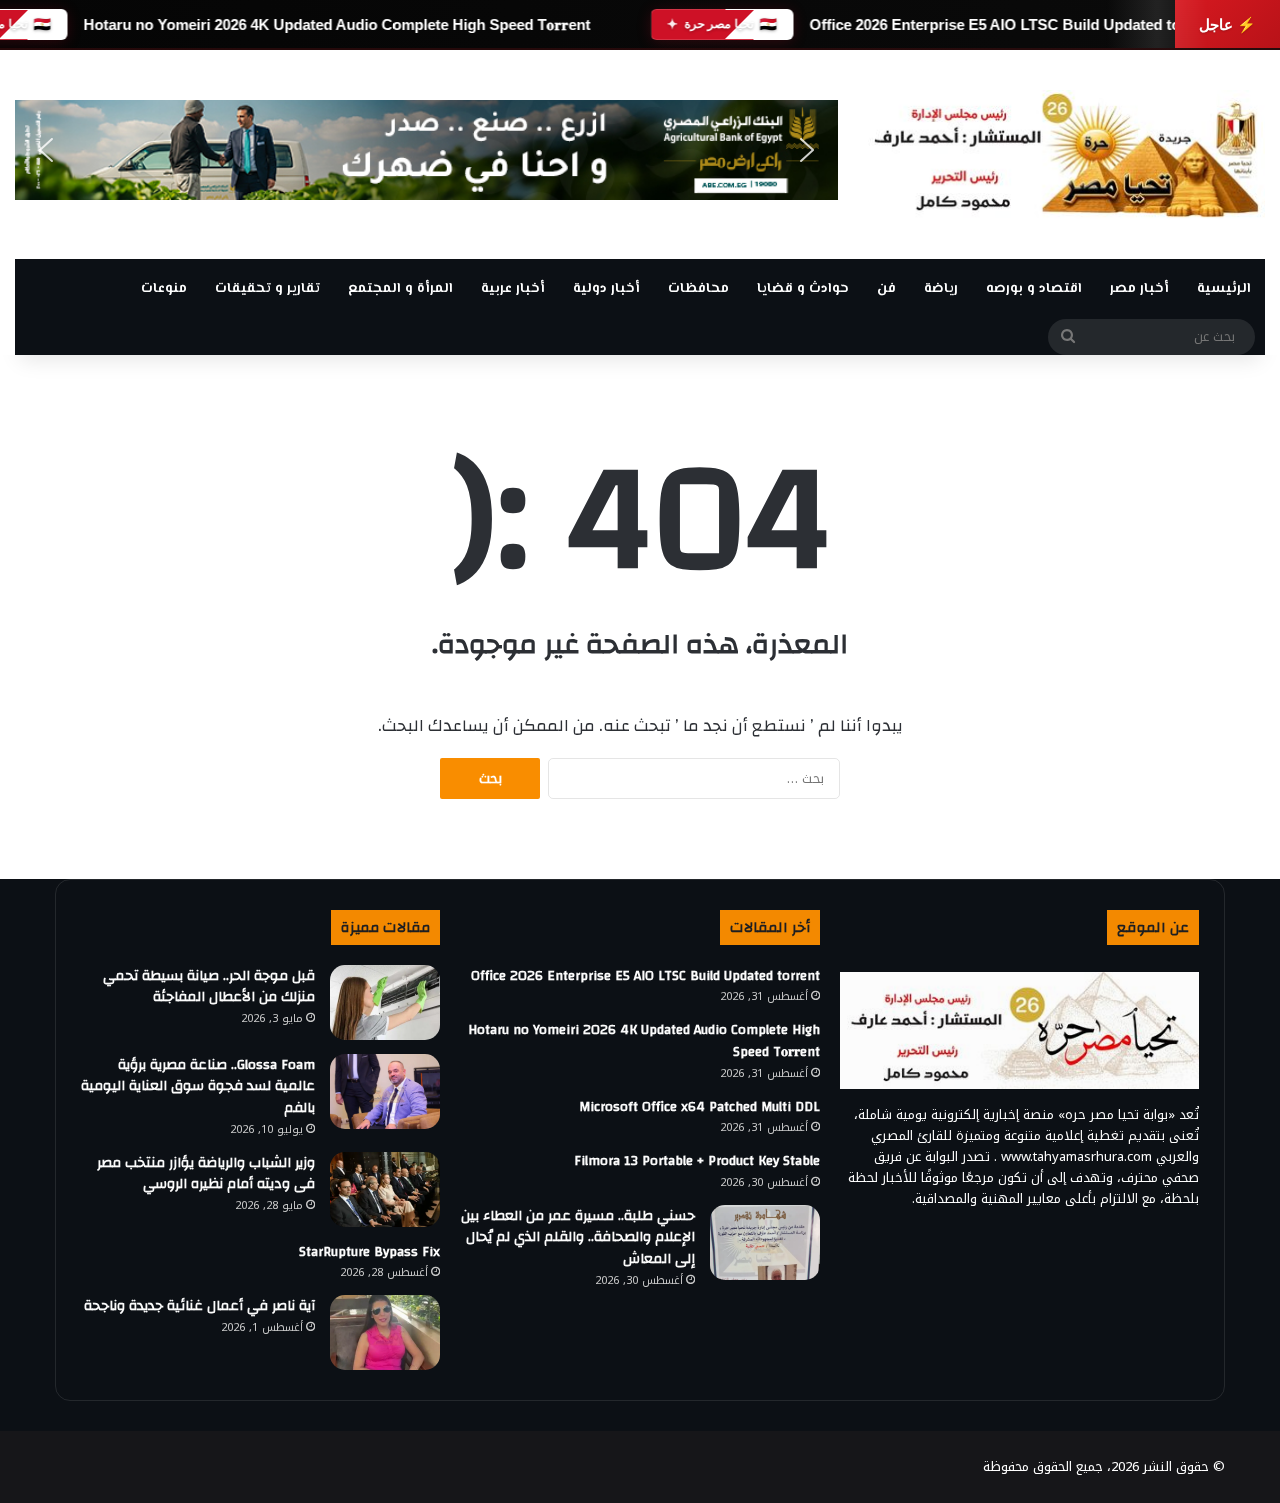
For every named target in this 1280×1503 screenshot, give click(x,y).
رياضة (941, 289)
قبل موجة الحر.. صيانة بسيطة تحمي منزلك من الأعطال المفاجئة (209, 987)
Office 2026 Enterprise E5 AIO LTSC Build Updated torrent (1011, 24)
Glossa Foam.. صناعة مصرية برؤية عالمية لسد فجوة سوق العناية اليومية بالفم (198, 1086)
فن (886, 289)
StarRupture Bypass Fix (369, 1252)
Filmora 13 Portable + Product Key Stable (697, 1161)
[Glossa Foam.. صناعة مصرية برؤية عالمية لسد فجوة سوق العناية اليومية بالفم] (385, 1091)
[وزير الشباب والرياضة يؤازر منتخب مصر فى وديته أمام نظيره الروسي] (385, 1189)
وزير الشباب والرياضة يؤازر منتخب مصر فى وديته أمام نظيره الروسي (206, 1174)
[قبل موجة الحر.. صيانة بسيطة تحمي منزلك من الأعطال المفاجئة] (385, 1002)
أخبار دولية (606, 289)
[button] (46, 150)
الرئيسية (1224, 289)
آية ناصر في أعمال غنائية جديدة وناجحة (199, 1306)
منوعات (164, 289)
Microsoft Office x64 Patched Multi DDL (699, 1107)
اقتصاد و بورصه (1034, 289)
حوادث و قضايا (803, 289)
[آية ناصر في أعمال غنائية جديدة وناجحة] (385, 1332)
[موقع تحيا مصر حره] (1066, 154)
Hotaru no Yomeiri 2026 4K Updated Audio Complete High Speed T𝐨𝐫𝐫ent (336, 24)
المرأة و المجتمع (400, 289)
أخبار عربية (513, 289)
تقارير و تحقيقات (267, 289)
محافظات (698, 289)
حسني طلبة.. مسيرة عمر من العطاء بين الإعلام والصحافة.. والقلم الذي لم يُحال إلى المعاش (578, 1237)
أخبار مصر (1139, 289)
